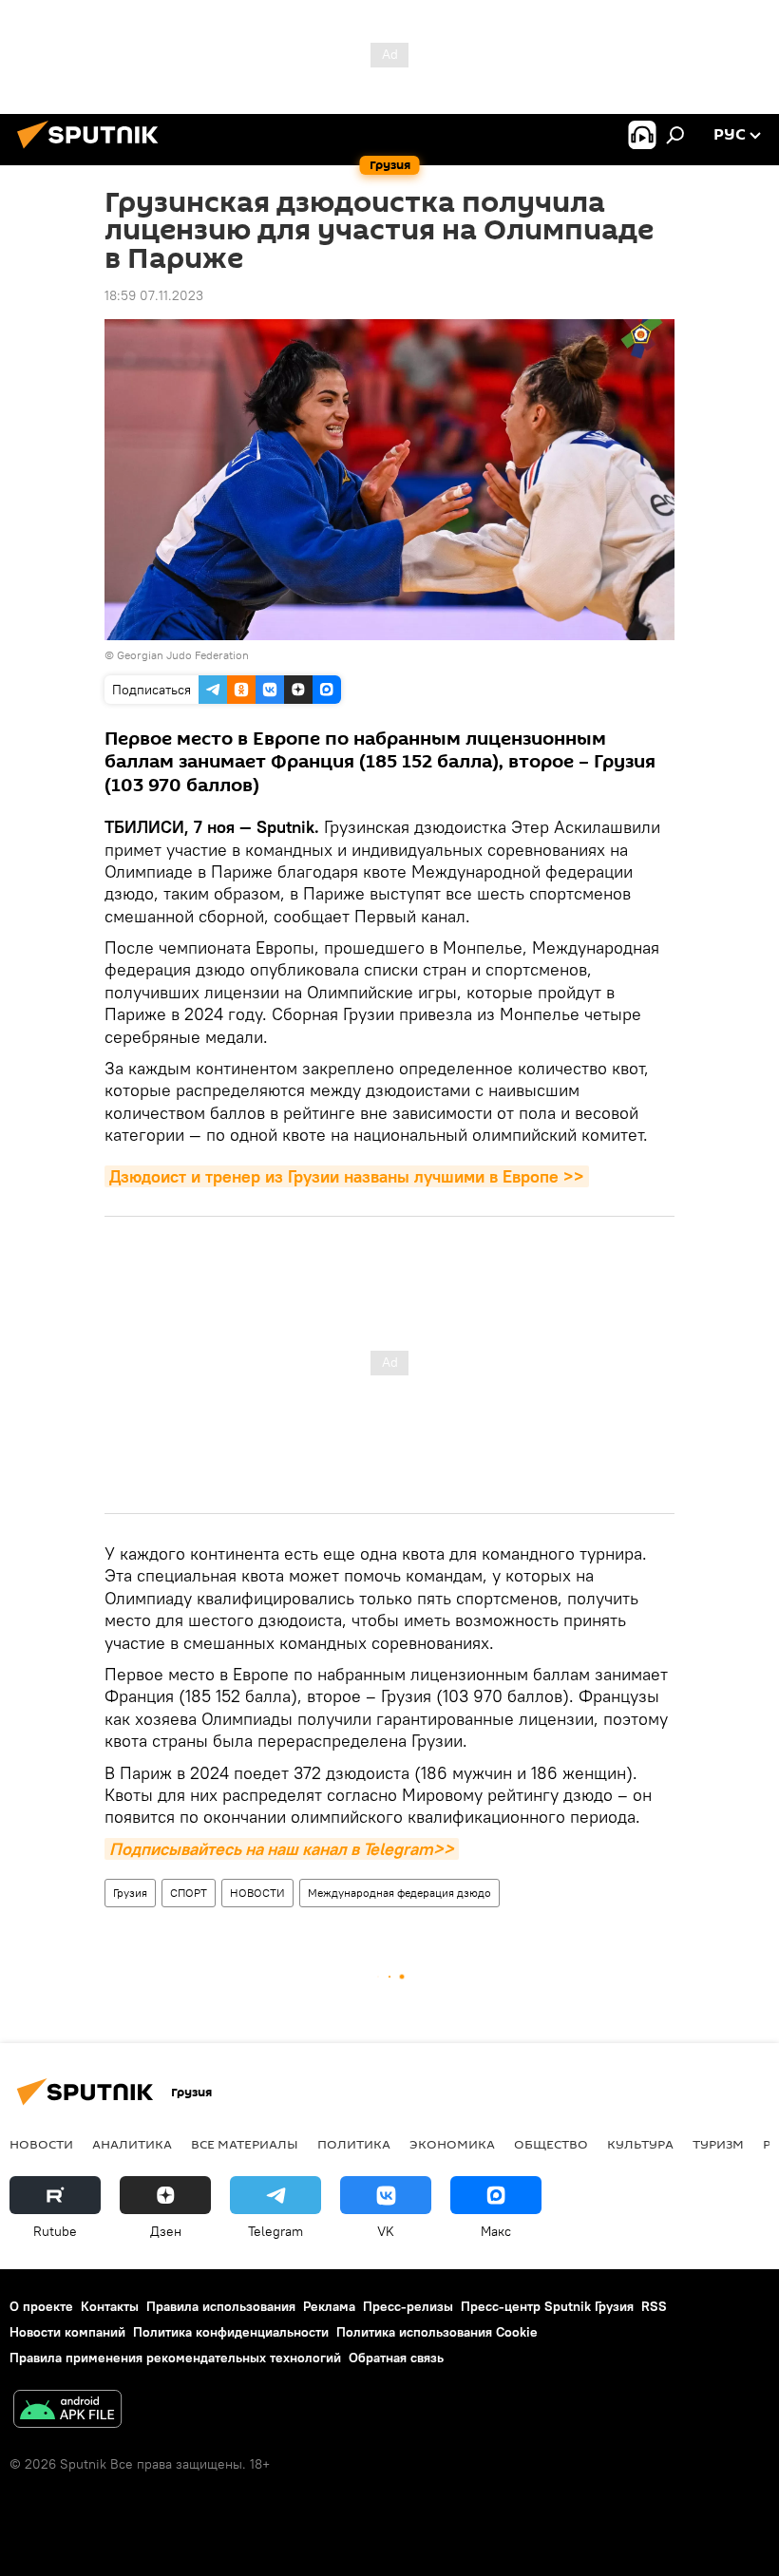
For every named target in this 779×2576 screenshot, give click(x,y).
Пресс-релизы (408, 2306)
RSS (654, 2306)
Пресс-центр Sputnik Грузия (547, 2306)
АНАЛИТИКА (132, 2144)
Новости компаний (67, 2332)
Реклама (329, 2306)
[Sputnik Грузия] (93, 151)
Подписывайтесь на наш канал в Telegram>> (282, 1849)
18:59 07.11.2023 (154, 295)
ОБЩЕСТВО (551, 2144)
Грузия (130, 1893)
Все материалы (245, 2144)
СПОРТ (189, 1893)
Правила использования (221, 2306)
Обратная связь (396, 2358)
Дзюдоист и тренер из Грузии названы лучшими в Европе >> (347, 1176)
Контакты (110, 2306)
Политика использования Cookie (437, 2332)
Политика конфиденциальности (231, 2332)
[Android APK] (67, 2411)
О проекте (41, 2306)
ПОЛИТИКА (354, 2144)
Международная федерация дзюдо (399, 1893)
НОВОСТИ (257, 1893)
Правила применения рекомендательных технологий (175, 2358)
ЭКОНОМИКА (452, 2144)
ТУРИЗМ (718, 2144)
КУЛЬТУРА (640, 2144)
